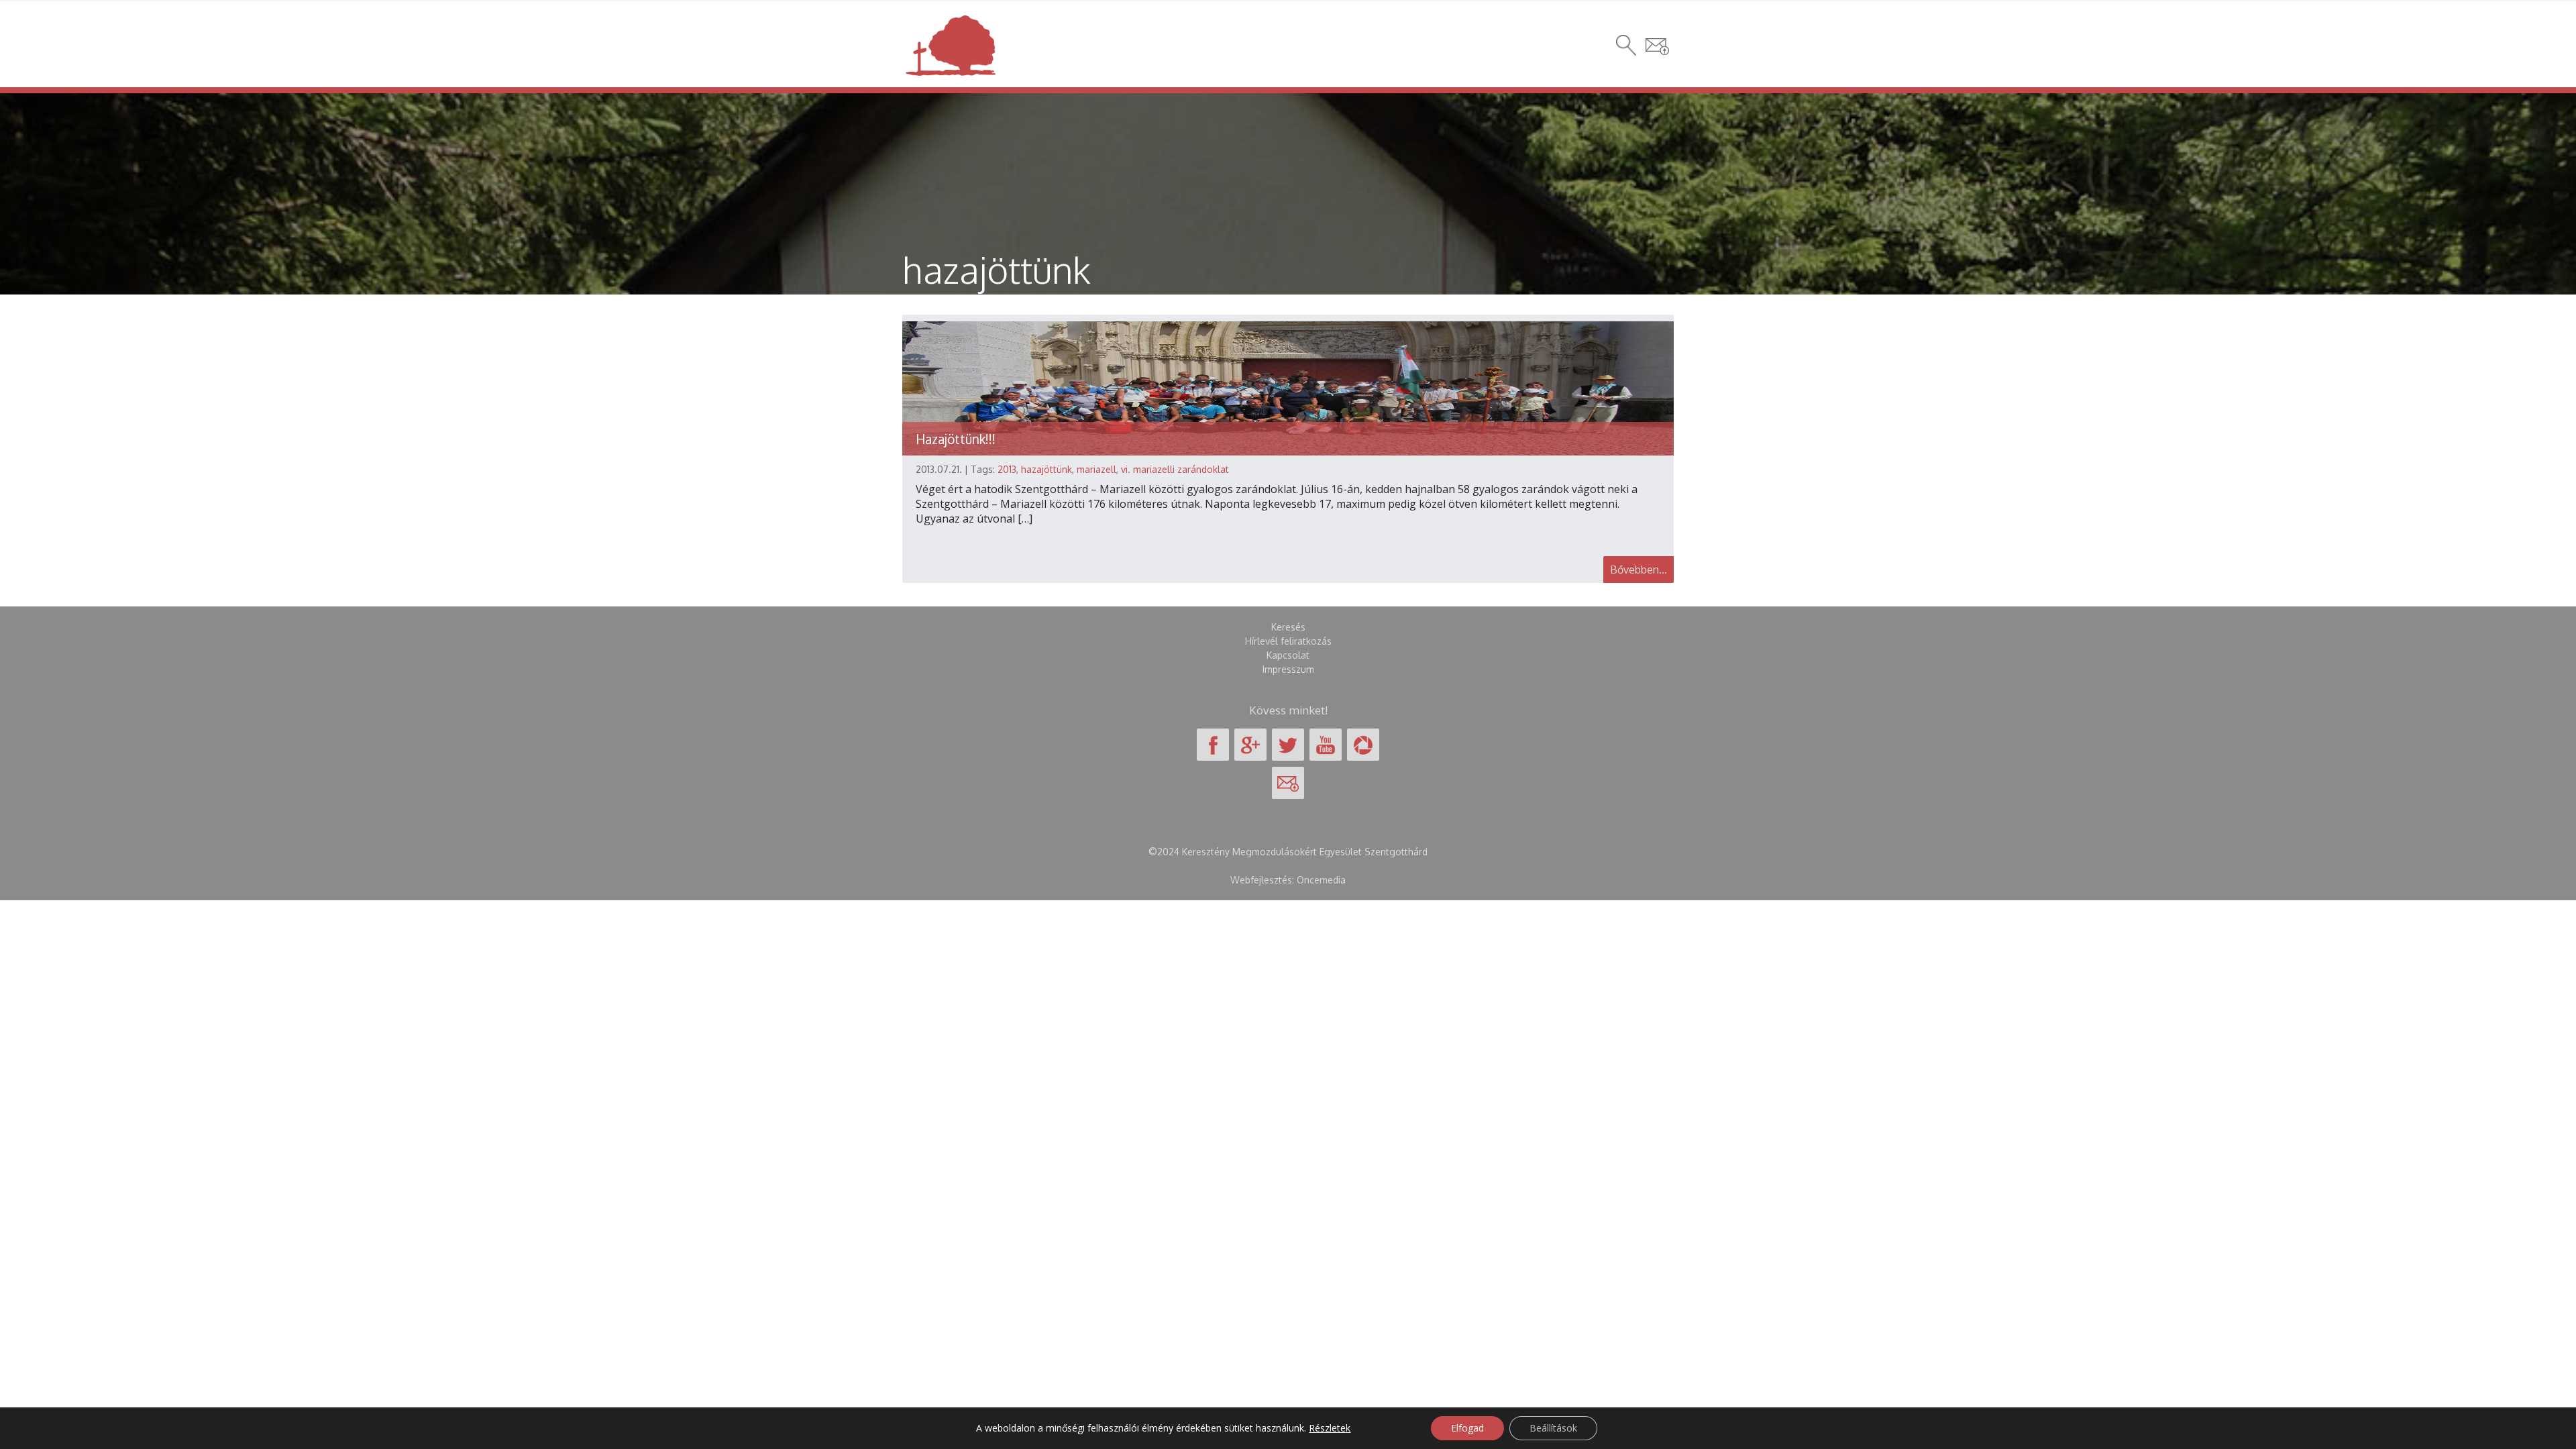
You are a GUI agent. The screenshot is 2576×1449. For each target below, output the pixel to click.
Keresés (1288, 627)
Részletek (1330, 1428)
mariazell (1096, 469)
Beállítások (1553, 1428)
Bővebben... (1639, 570)
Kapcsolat (1288, 655)
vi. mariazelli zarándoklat (1175, 469)
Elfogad (1467, 1428)
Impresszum (1288, 669)
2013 (1007, 469)
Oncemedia (1321, 880)
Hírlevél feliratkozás (1288, 641)
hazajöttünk (1046, 469)
